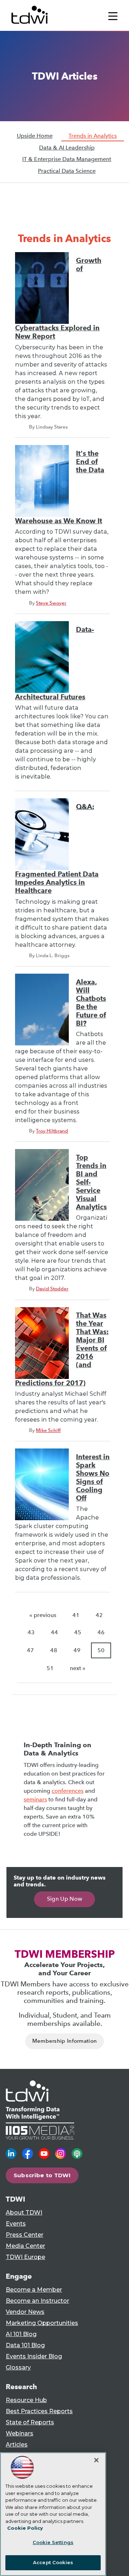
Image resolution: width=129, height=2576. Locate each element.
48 (54, 1650)
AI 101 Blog (21, 2334)
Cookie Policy (25, 2528)
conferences (68, 1791)
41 (76, 1615)
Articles (17, 2445)
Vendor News (25, 2312)
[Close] (96, 2460)
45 (78, 1632)
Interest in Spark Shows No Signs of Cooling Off (93, 1478)
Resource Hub (26, 2400)
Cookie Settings (53, 2542)
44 (54, 1632)
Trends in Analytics (93, 136)
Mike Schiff (48, 1430)
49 (77, 1650)
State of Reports (30, 2422)
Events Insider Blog (34, 2356)
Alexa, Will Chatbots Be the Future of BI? (91, 1003)
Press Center (25, 2235)
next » (78, 1668)
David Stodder (52, 1289)
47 (30, 1650)
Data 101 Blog (25, 2345)
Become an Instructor (37, 2301)
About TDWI (24, 2213)
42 (99, 1615)
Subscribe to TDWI (42, 2175)
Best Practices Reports (39, 2411)
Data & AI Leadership (67, 148)
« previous (43, 1615)
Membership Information (65, 2041)
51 (50, 1668)
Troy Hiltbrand (52, 1131)
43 (31, 1632)
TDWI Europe (25, 2257)
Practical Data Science (67, 171)
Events (16, 2224)
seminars (35, 1799)
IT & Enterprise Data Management (67, 159)
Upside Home (35, 136)
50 (101, 1650)
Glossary (18, 2367)
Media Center (25, 2246)
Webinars (20, 2433)
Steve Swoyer (51, 603)
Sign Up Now (65, 1899)
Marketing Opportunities (42, 2323)
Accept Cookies (53, 2562)
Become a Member (34, 2290)
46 (101, 1632)
